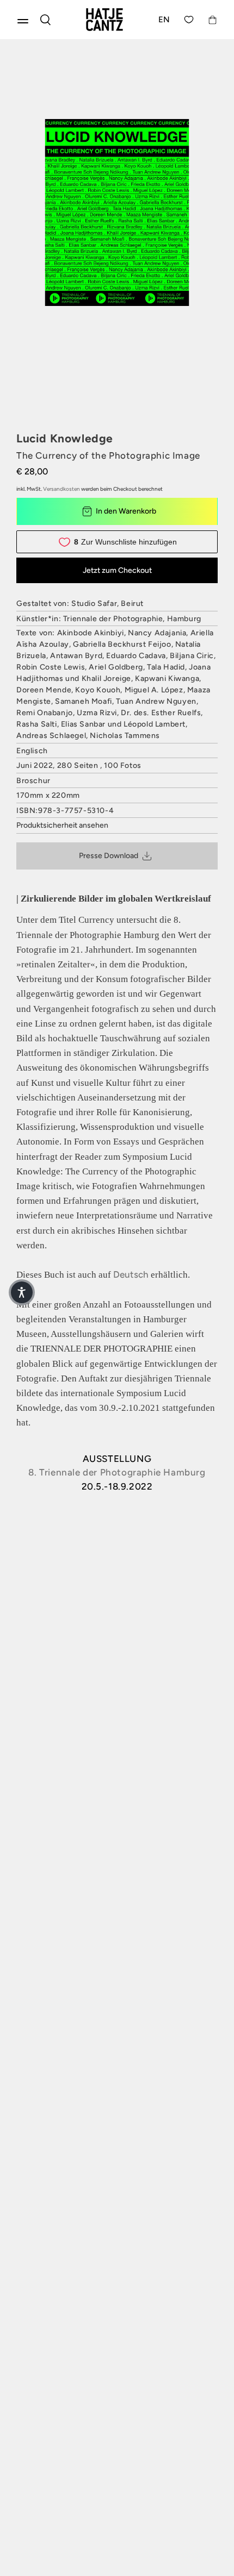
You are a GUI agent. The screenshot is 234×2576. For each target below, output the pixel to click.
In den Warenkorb (126, 511)
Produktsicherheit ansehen (62, 825)
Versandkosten (61, 489)
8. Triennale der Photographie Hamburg (117, 1472)
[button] (22, 1292)
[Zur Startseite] (104, 20)
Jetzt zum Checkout (117, 570)
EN (164, 20)
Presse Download (109, 856)
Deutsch (131, 1274)
